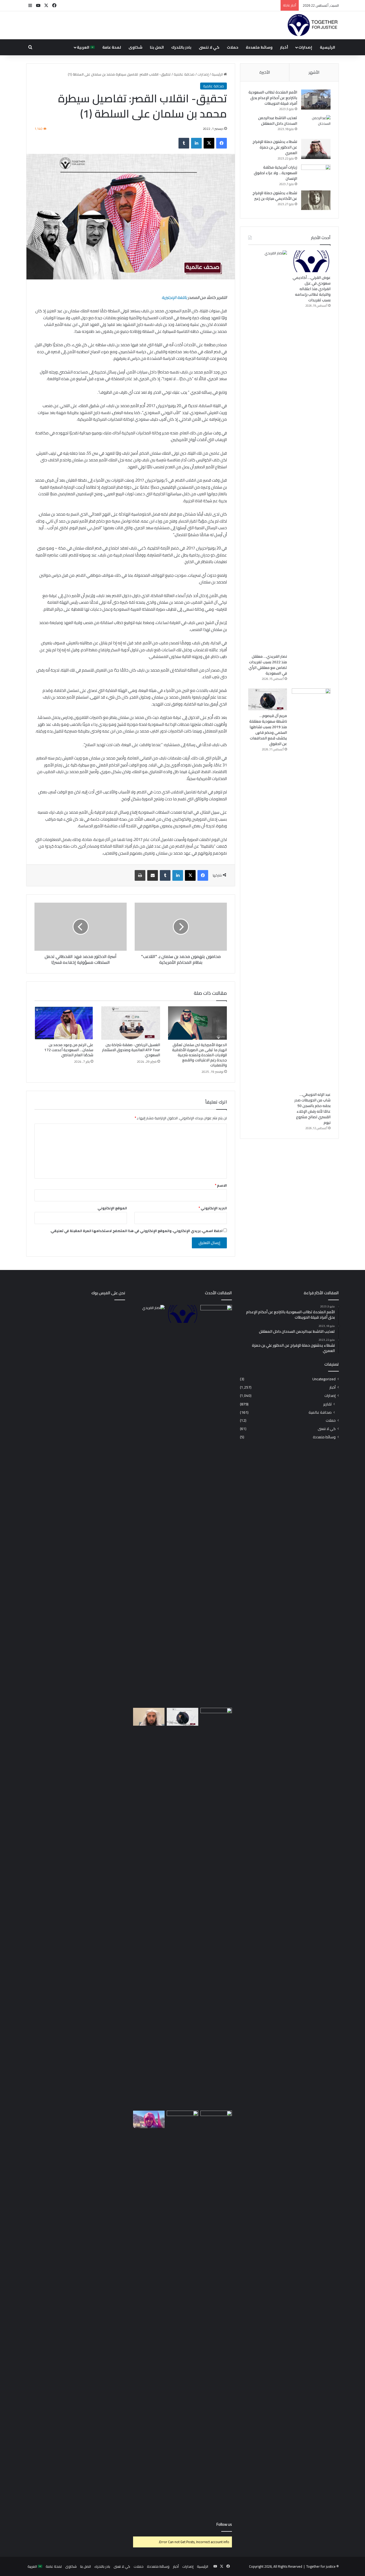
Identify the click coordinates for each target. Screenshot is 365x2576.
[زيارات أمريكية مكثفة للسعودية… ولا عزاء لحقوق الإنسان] (316, 175)
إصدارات (305, 47)
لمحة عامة (112, 47)
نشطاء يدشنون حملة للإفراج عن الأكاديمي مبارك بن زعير (275, 196)
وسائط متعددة (259, 47)
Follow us (224, 2524)
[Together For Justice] (312, 25)
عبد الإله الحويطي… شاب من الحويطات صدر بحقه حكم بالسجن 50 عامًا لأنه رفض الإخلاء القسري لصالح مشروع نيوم (312, 1108)
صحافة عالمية (184, 74)
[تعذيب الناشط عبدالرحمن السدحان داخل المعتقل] (316, 125)
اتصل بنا (157, 47)
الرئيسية (327, 47)
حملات (233, 47)
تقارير (327, 1404)
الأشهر (314, 72)
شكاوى (135, 47)
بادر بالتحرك (181, 47)
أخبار (284, 47)
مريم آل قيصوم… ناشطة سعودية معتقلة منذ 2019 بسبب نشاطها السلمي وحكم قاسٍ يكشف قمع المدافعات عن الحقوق (268, 730)
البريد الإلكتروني (213, 1208)
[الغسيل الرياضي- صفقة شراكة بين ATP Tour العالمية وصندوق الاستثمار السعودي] (131, 1023)
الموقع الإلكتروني (112, 1208)
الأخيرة (265, 72)
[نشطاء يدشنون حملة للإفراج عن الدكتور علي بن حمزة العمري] (316, 149)
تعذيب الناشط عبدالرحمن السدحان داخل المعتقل (278, 121)
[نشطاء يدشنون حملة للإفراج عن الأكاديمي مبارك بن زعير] (316, 200)
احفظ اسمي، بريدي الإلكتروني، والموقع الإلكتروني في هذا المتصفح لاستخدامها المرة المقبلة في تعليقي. (136, 1231)
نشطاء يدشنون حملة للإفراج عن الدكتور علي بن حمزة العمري (275, 147)
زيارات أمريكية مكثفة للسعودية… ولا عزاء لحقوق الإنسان (275, 173)
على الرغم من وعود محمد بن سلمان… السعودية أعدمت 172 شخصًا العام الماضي (69, 1050)
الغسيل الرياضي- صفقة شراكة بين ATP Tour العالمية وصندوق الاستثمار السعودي (131, 1050)
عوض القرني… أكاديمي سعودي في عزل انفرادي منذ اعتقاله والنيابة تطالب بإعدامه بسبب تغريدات (312, 289)
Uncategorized (324, 1379)
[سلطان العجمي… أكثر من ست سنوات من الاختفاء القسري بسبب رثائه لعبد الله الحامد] (183, 2311)
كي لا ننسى (209, 47)
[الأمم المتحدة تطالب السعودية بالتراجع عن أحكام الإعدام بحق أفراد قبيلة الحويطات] (316, 100)
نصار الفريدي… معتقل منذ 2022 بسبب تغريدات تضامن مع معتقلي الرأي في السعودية (268, 665)
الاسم (221, 1185)
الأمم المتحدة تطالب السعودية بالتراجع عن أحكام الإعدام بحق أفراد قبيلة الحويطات (273, 98)
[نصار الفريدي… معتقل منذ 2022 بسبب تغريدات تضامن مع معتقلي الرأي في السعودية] (268, 451)
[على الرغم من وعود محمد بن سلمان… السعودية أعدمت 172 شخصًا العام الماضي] (64, 1023)
